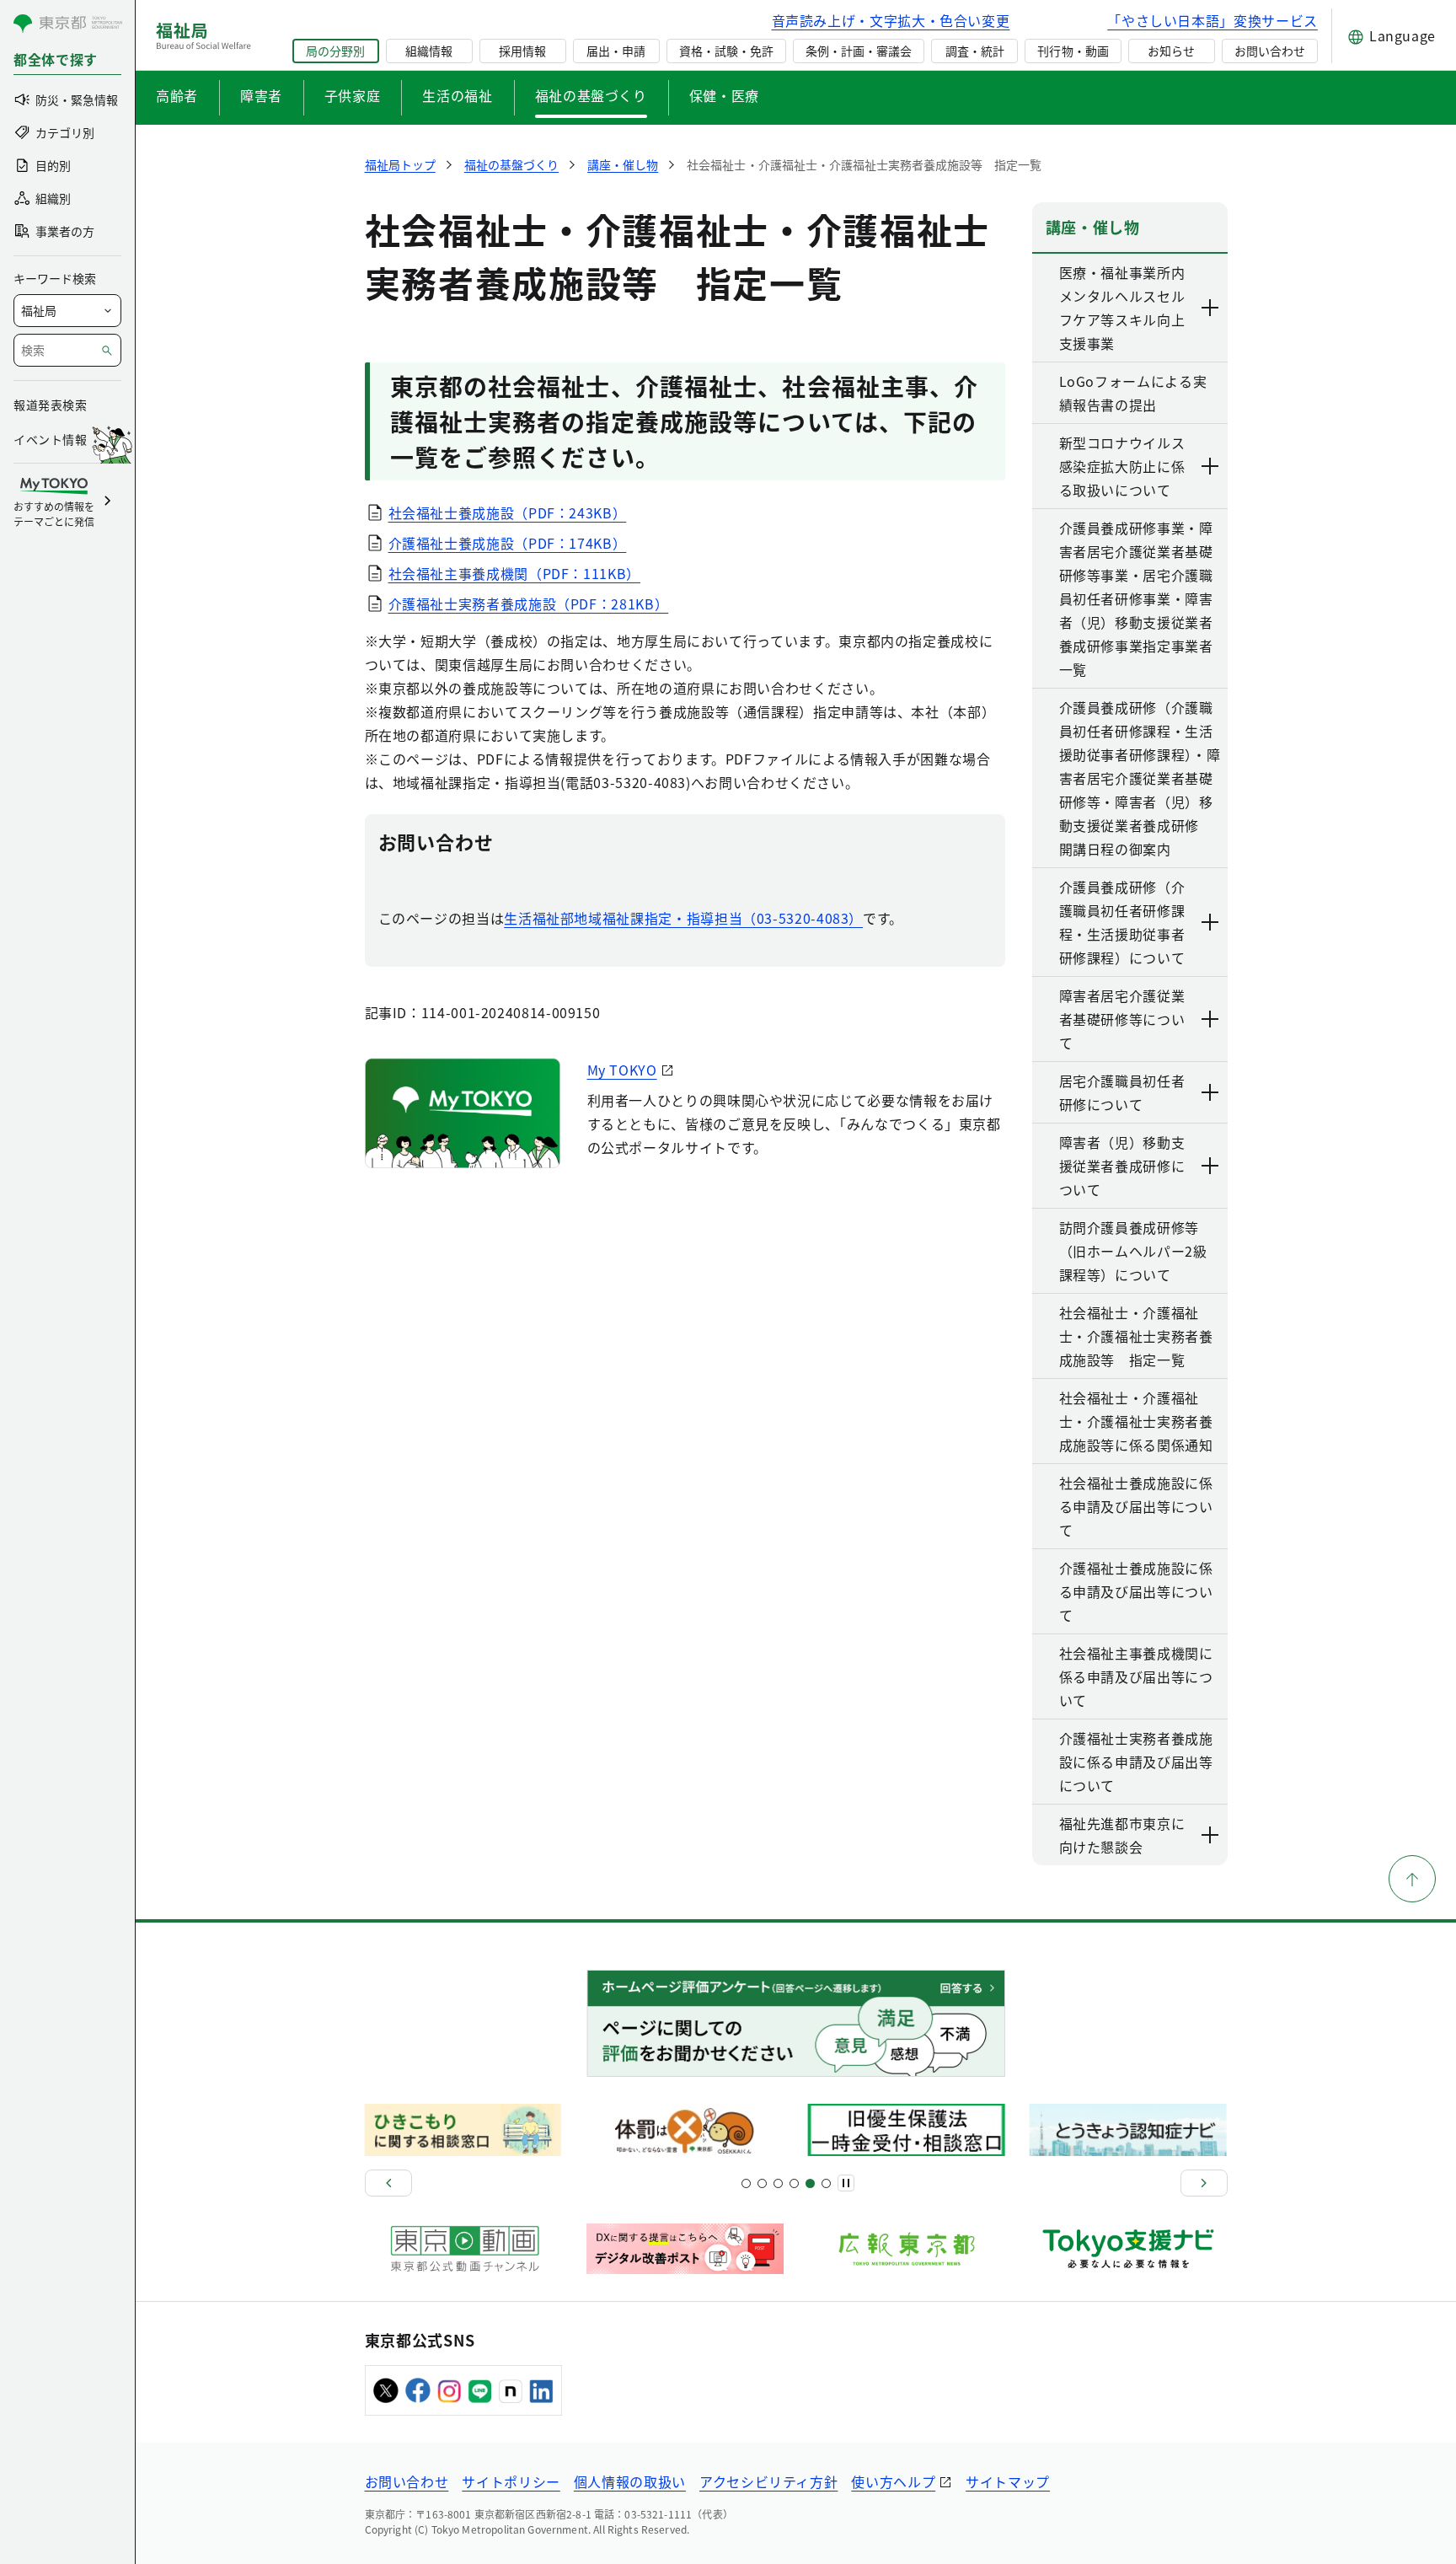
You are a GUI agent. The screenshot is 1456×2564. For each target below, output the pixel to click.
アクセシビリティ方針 (768, 2481)
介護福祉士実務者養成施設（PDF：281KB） (529, 603)
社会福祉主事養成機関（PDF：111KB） (514, 573)
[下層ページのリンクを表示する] (1211, 308)
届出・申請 (616, 51)
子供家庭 (353, 95)
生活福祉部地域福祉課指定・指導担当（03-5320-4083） (683, 918)
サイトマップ (1008, 2481)
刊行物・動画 (1073, 51)
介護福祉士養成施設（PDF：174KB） (508, 543)
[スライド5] (762, 2183)
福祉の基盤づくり (591, 95)
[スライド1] (746, 2183)
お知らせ (1171, 51)
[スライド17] (810, 2183)
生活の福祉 (457, 95)
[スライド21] (826, 2183)
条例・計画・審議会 (859, 51)
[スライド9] (778, 2183)
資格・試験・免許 (726, 51)
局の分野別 (335, 51)
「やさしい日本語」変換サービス (1212, 20)
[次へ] (1204, 2183)
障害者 (261, 95)
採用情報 (522, 51)
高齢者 (177, 95)
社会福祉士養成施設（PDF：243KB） (508, 512)
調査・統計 (975, 51)
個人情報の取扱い (630, 2481)
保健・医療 (724, 95)
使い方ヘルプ (893, 2481)
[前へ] (388, 2183)
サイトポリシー (511, 2481)
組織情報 (429, 51)
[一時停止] (846, 2183)
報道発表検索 (50, 405)
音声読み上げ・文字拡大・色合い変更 (891, 20)
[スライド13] (794, 2183)
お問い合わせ (1270, 51)
